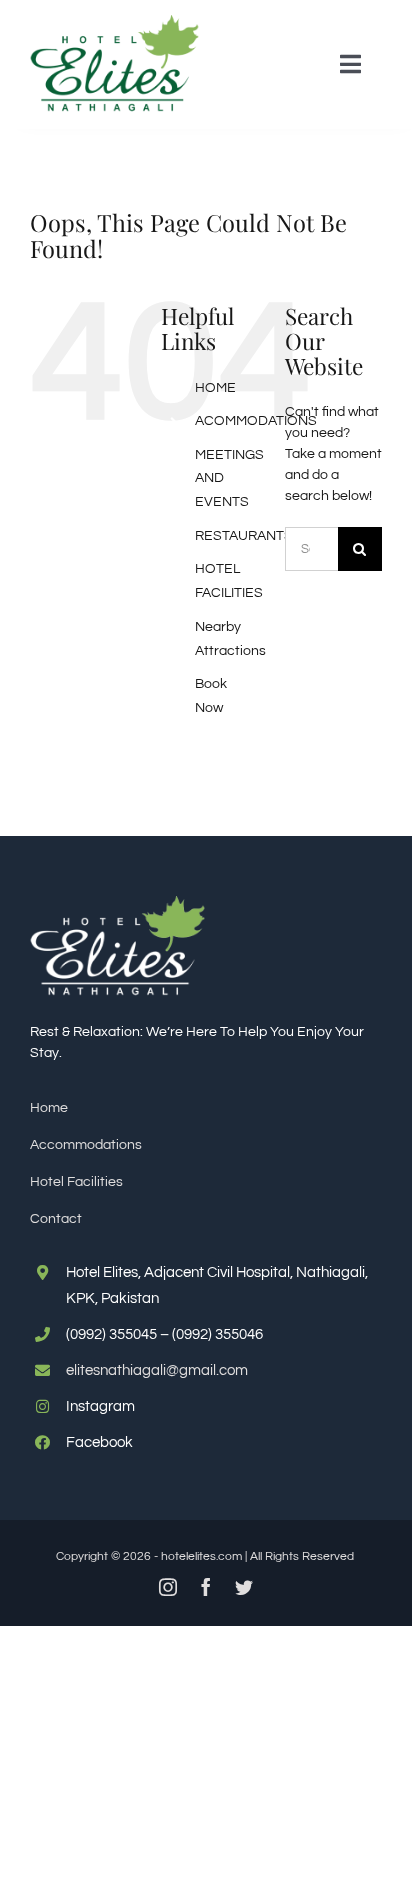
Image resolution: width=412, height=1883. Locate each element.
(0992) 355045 (111, 1334)
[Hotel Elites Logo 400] (114, 22)
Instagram (100, 1406)
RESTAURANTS (244, 536)
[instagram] (168, 1587)
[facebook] (206, 1587)
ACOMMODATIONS (256, 421)
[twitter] (244, 1587)
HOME (215, 388)
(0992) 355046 (217, 1334)
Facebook (99, 1442)
